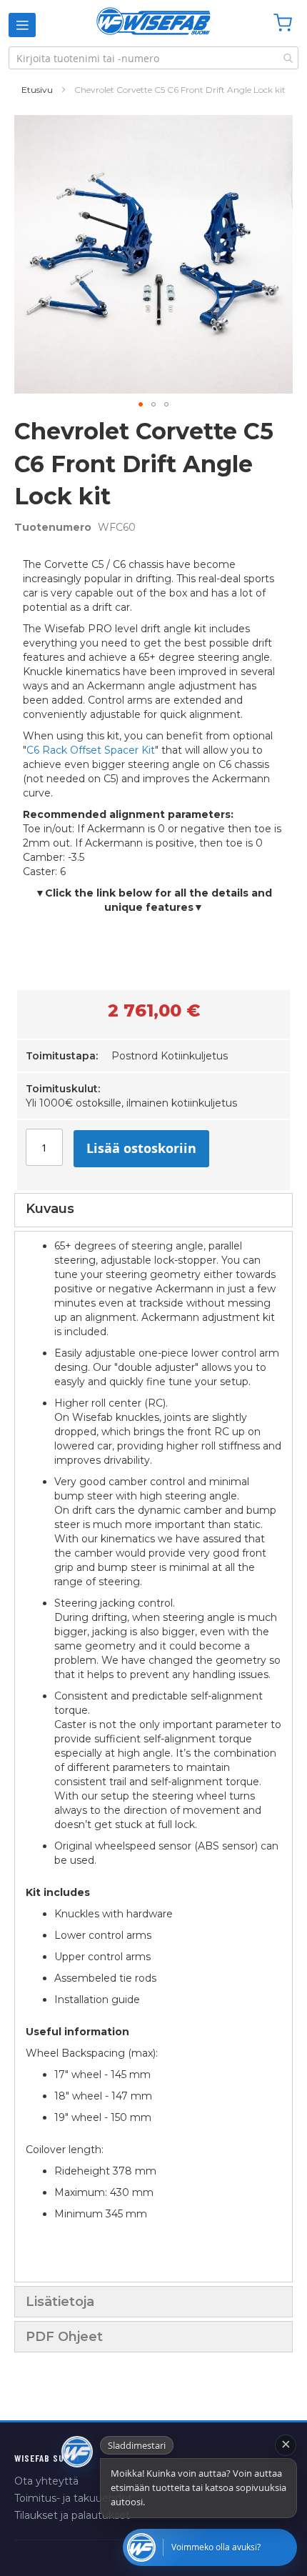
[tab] (153, 1210)
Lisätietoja (60, 2302)
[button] (141, 404)
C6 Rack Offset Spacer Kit (91, 750)
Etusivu (37, 90)
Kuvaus (50, 1209)
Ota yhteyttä (46, 2481)
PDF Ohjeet (64, 2337)
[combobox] (153, 58)
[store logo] (153, 21)
